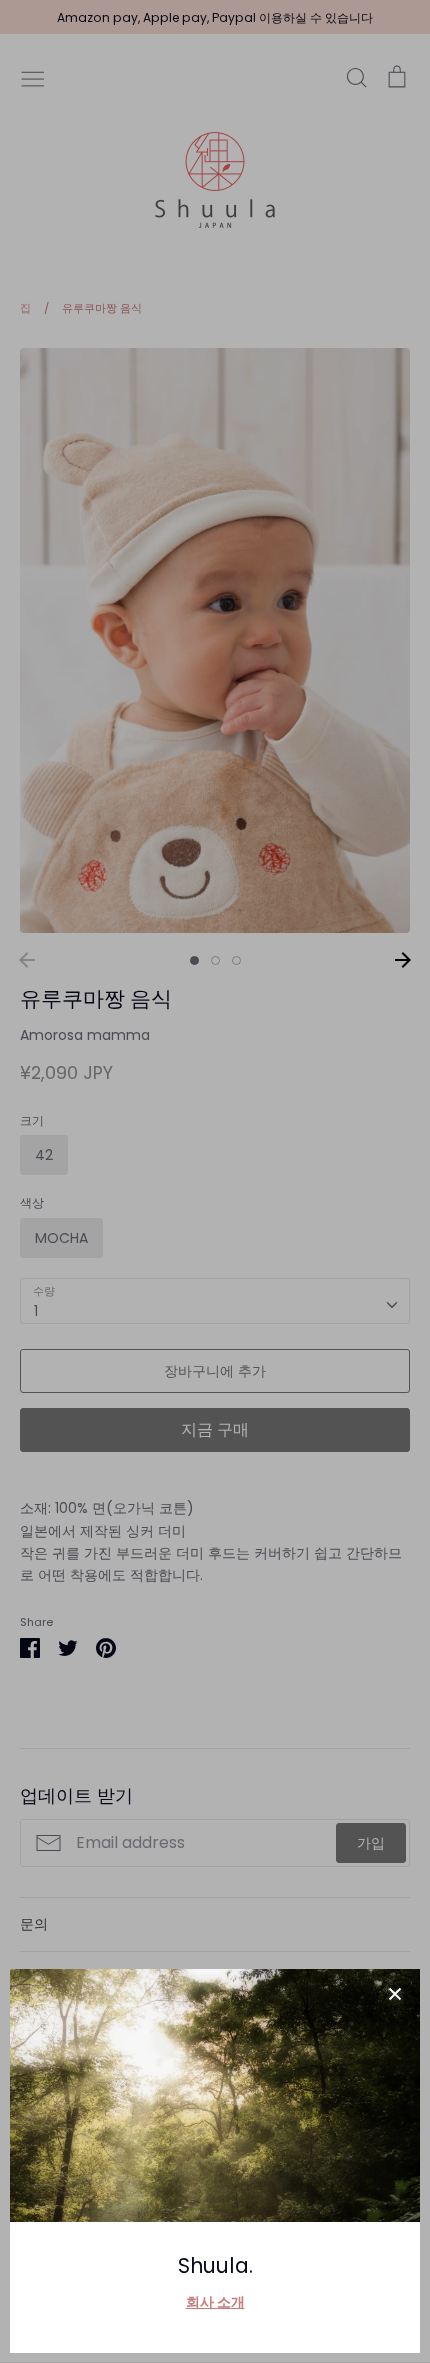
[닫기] (395, 1994)
